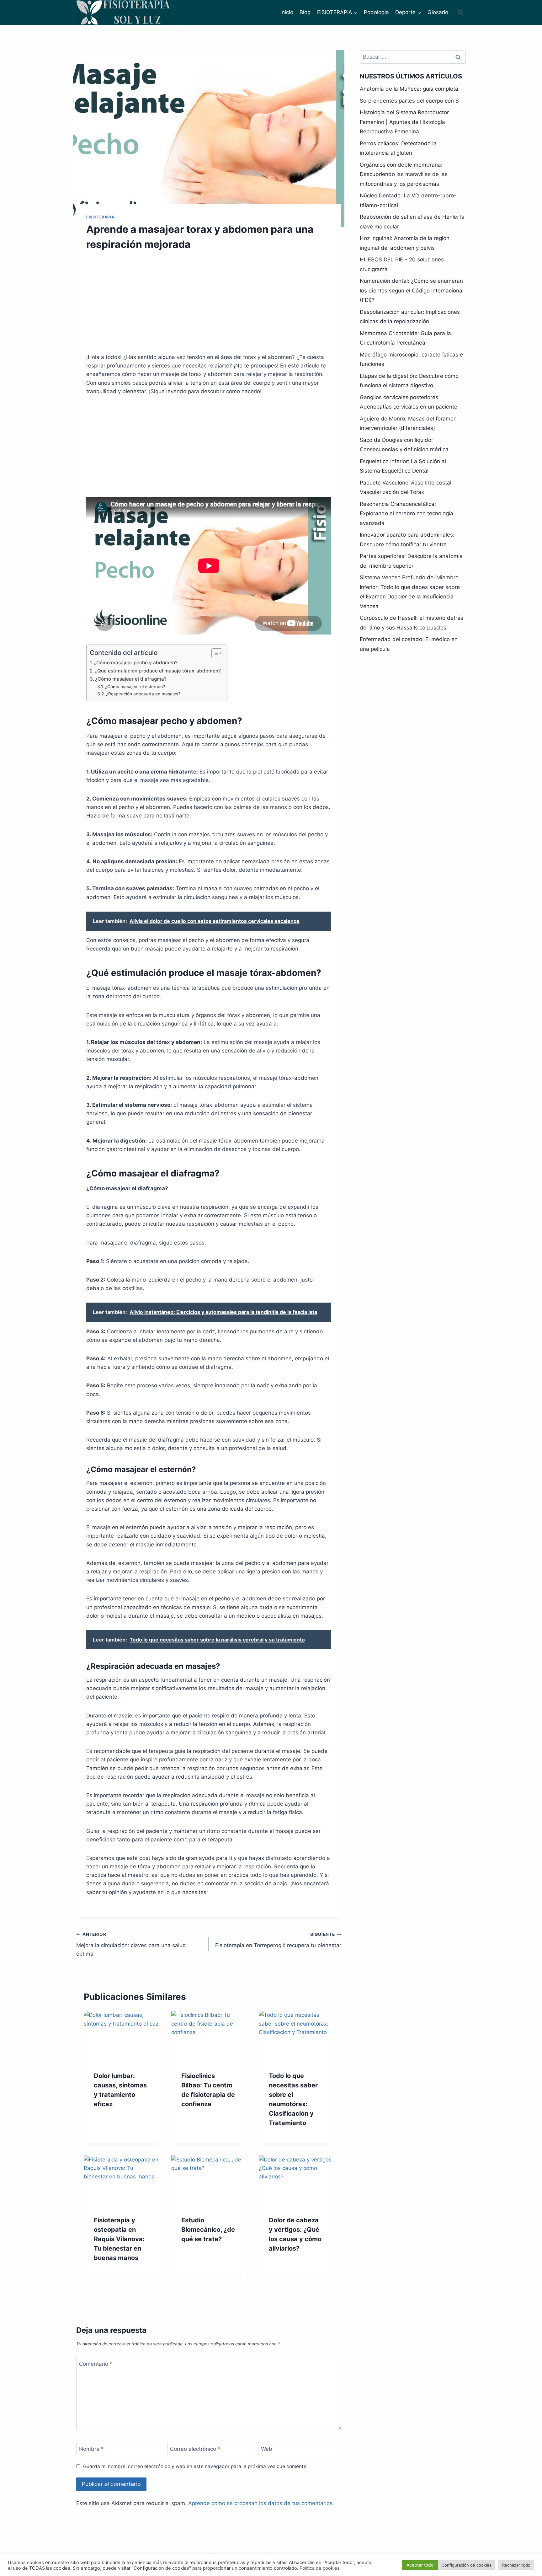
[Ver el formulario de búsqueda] (460, 13)
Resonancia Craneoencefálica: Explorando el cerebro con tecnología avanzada (406, 514)
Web (267, 2449)
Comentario (96, 2364)
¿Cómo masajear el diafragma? (131, 679)
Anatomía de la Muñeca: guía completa (409, 89)
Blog (305, 12)
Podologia (376, 12)
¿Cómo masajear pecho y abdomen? (136, 663)
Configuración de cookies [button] (467, 2565)
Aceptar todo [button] (420, 2565)
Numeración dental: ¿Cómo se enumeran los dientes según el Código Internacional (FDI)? (412, 290)
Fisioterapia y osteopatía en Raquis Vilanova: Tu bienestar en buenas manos (119, 2239)
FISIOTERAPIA (100, 217)
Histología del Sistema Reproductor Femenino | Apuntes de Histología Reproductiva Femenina (404, 122)
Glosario (438, 12)
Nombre (91, 2449)
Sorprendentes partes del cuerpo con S (409, 101)
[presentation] (121, 2036)
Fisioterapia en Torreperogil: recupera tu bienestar (278, 1940)
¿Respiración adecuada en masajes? (143, 694)
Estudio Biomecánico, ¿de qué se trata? (208, 2230)
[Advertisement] (209, 306)
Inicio (287, 12)
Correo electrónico (195, 2449)
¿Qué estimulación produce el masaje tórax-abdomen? (158, 671)
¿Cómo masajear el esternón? (135, 687)
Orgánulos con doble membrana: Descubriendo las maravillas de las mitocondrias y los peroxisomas (404, 174)
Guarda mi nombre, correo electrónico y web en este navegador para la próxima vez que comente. (195, 2466)
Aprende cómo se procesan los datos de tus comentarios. (261, 2503)
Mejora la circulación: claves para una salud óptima (131, 1944)
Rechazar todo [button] (516, 2565)
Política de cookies (320, 2568)
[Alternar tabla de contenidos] (214, 653)
